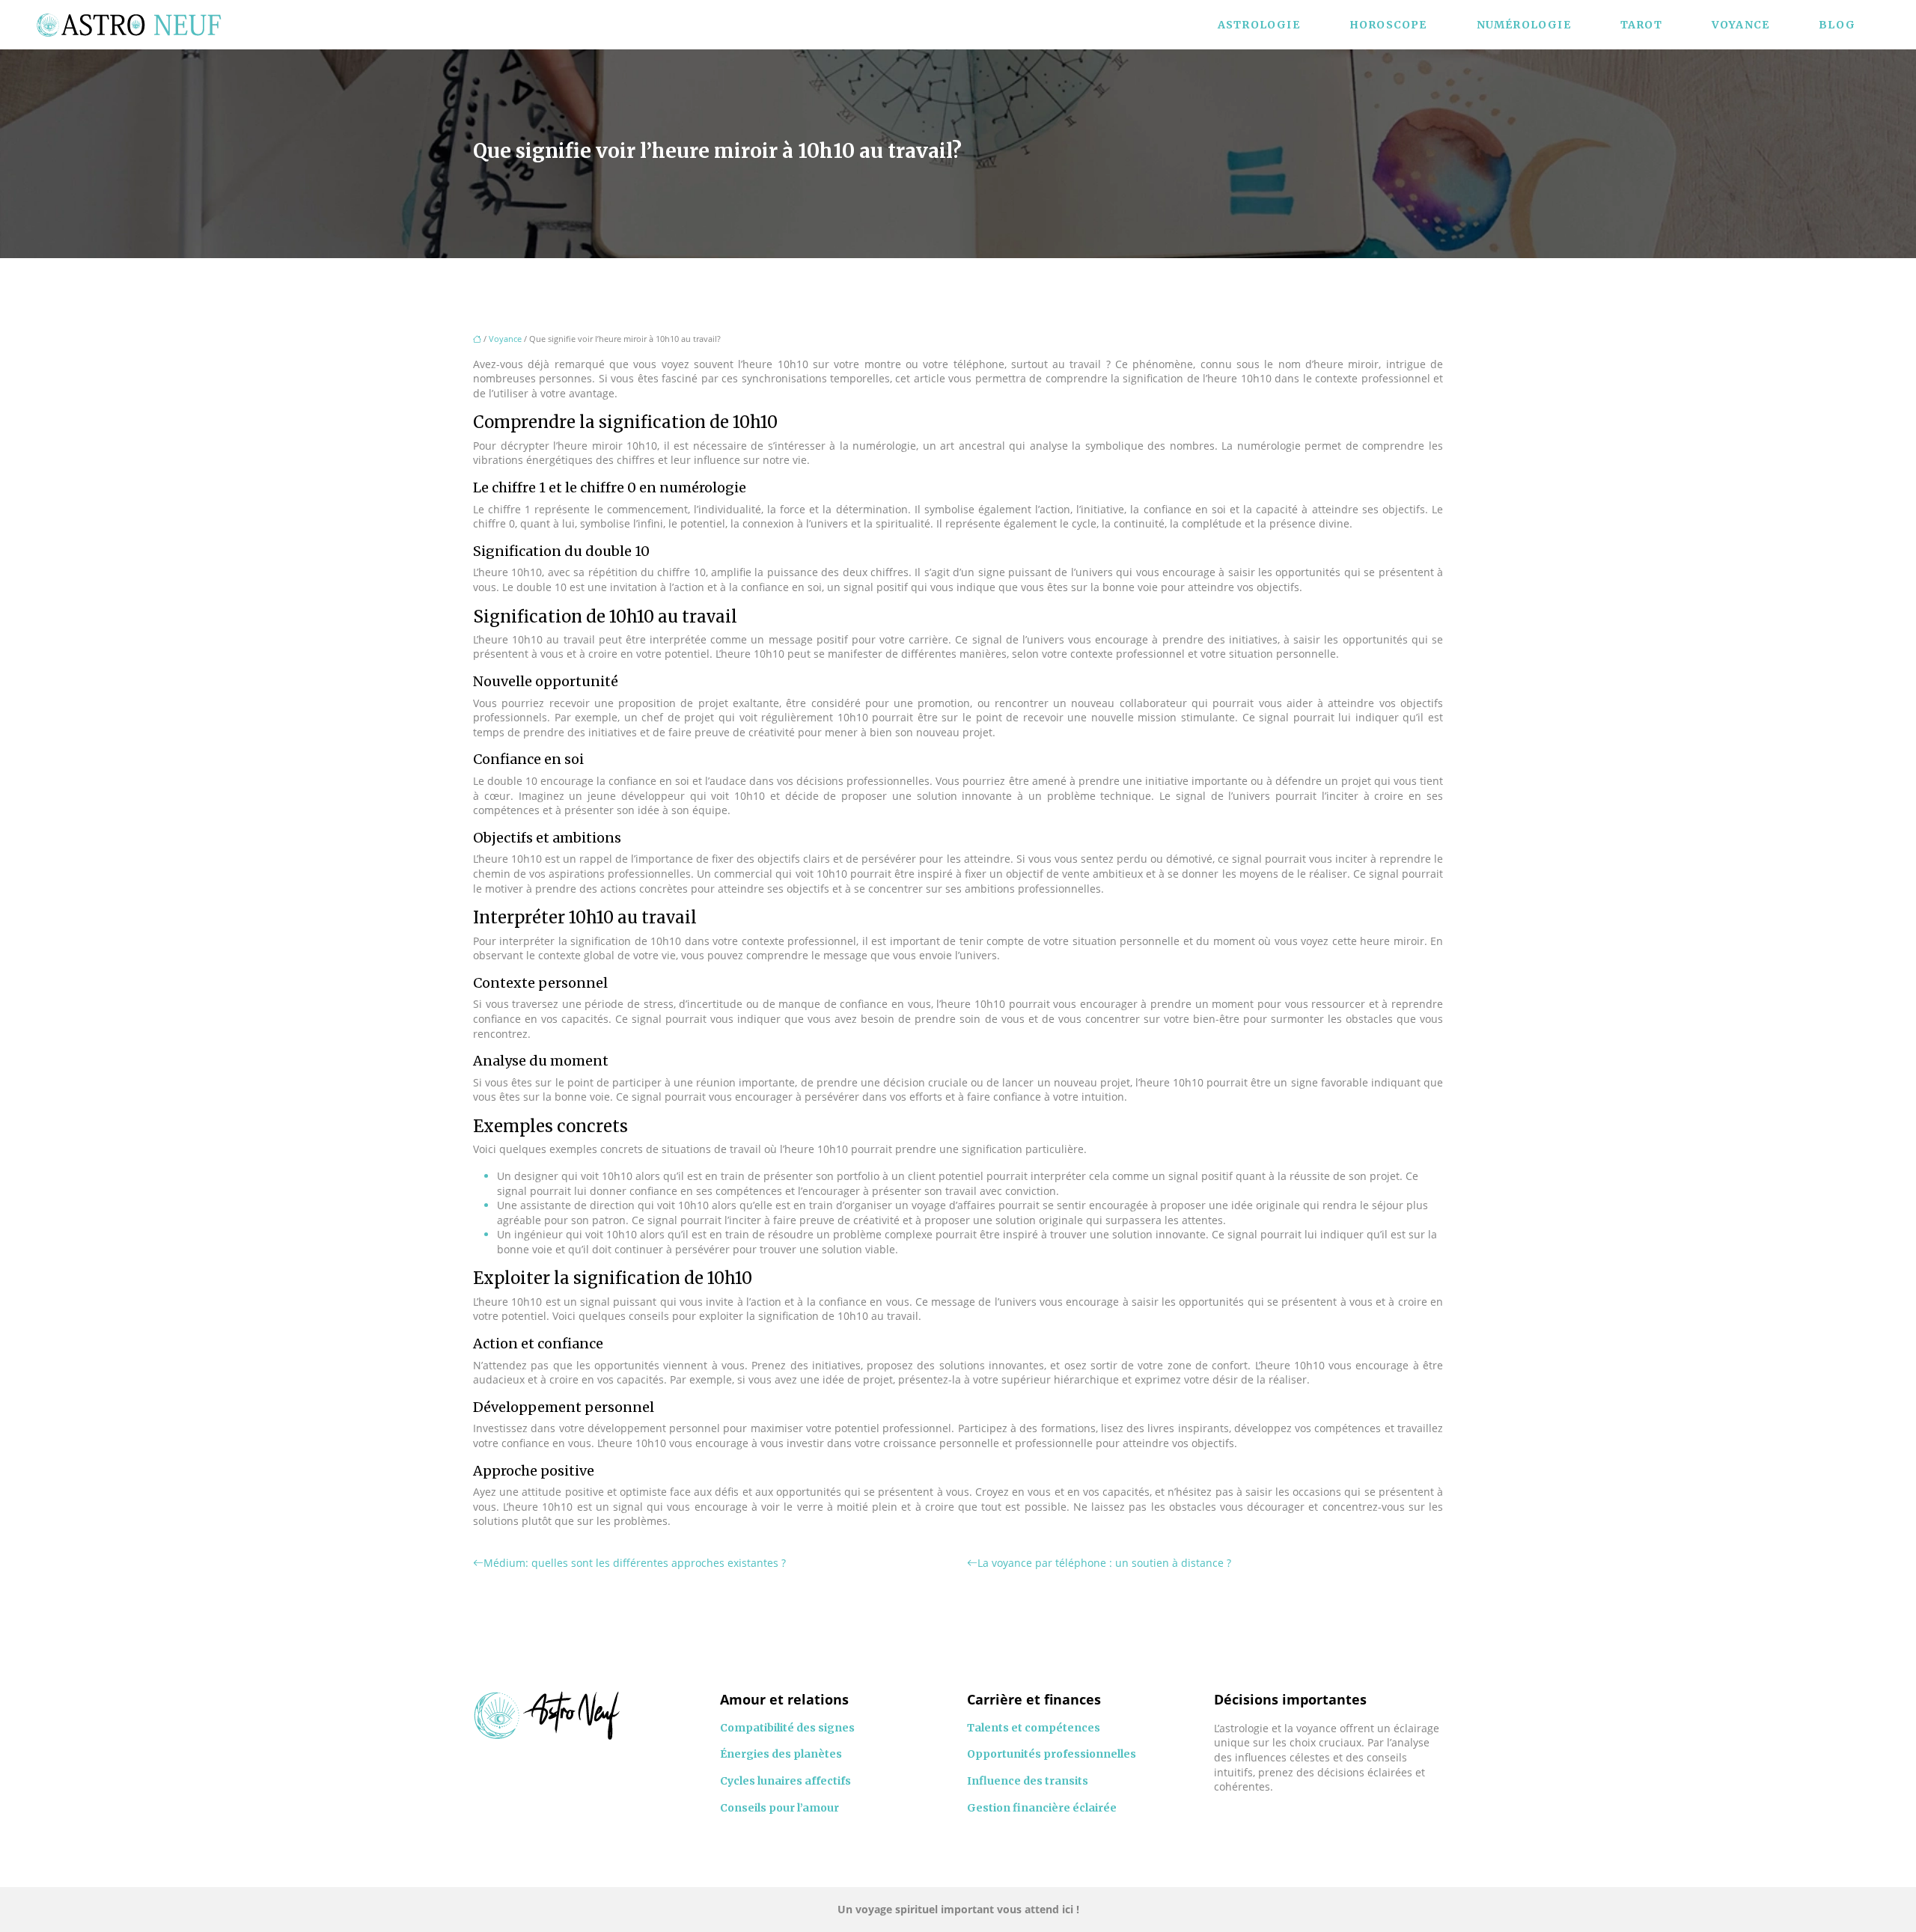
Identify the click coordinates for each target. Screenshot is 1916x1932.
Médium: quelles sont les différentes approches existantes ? (635, 1563)
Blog (1837, 25)
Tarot (1641, 25)
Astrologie (1259, 25)
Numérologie (1524, 25)
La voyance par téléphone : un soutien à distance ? (1104, 1563)
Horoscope (1388, 25)
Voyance (1740, 25)
